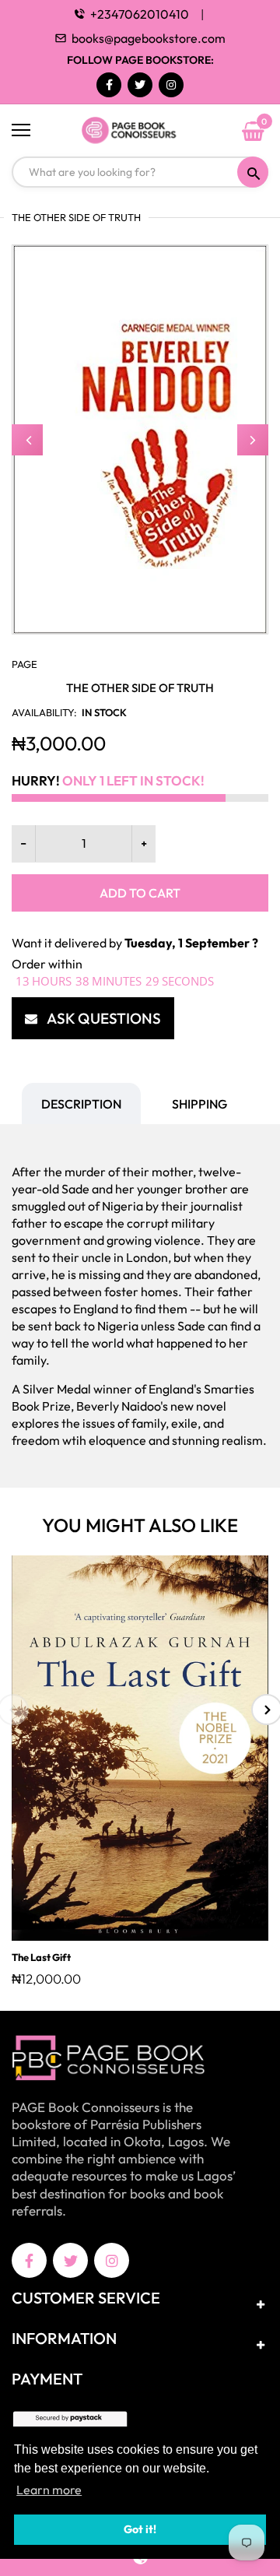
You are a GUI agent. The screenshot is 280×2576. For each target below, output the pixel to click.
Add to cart (140, 893)
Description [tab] (81, 1104)
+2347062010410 (140, 14)
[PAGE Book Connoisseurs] (140, 131)
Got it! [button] (140, 2529)
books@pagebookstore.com (149, 38)
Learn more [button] (49, 2490)
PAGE (24, 664)
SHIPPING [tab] (199, 1104)
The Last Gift (41, 1957)
